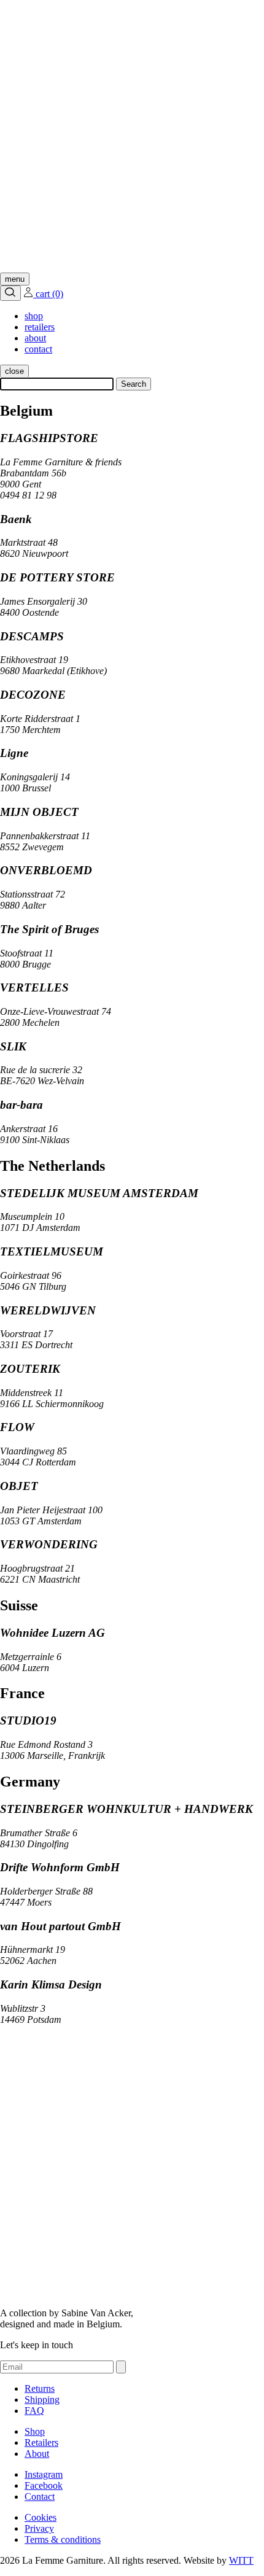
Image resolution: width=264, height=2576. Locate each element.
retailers (40, 327)
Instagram (44, 2474)
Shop (35, 2431)
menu (15, 279)
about (35, 338)
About (37, 2454)
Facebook (44, 2485)
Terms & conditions (63, 2539)
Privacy (39, 2528)
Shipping (42, 2399)
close (14, 371)
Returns (40, 2388)
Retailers (41, 2442)
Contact (40, 2496)
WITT (241, 2560)
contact (38, 349)
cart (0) (49, 294)
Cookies (41, 2517)
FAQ (34, 2411)
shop (34, 316)
